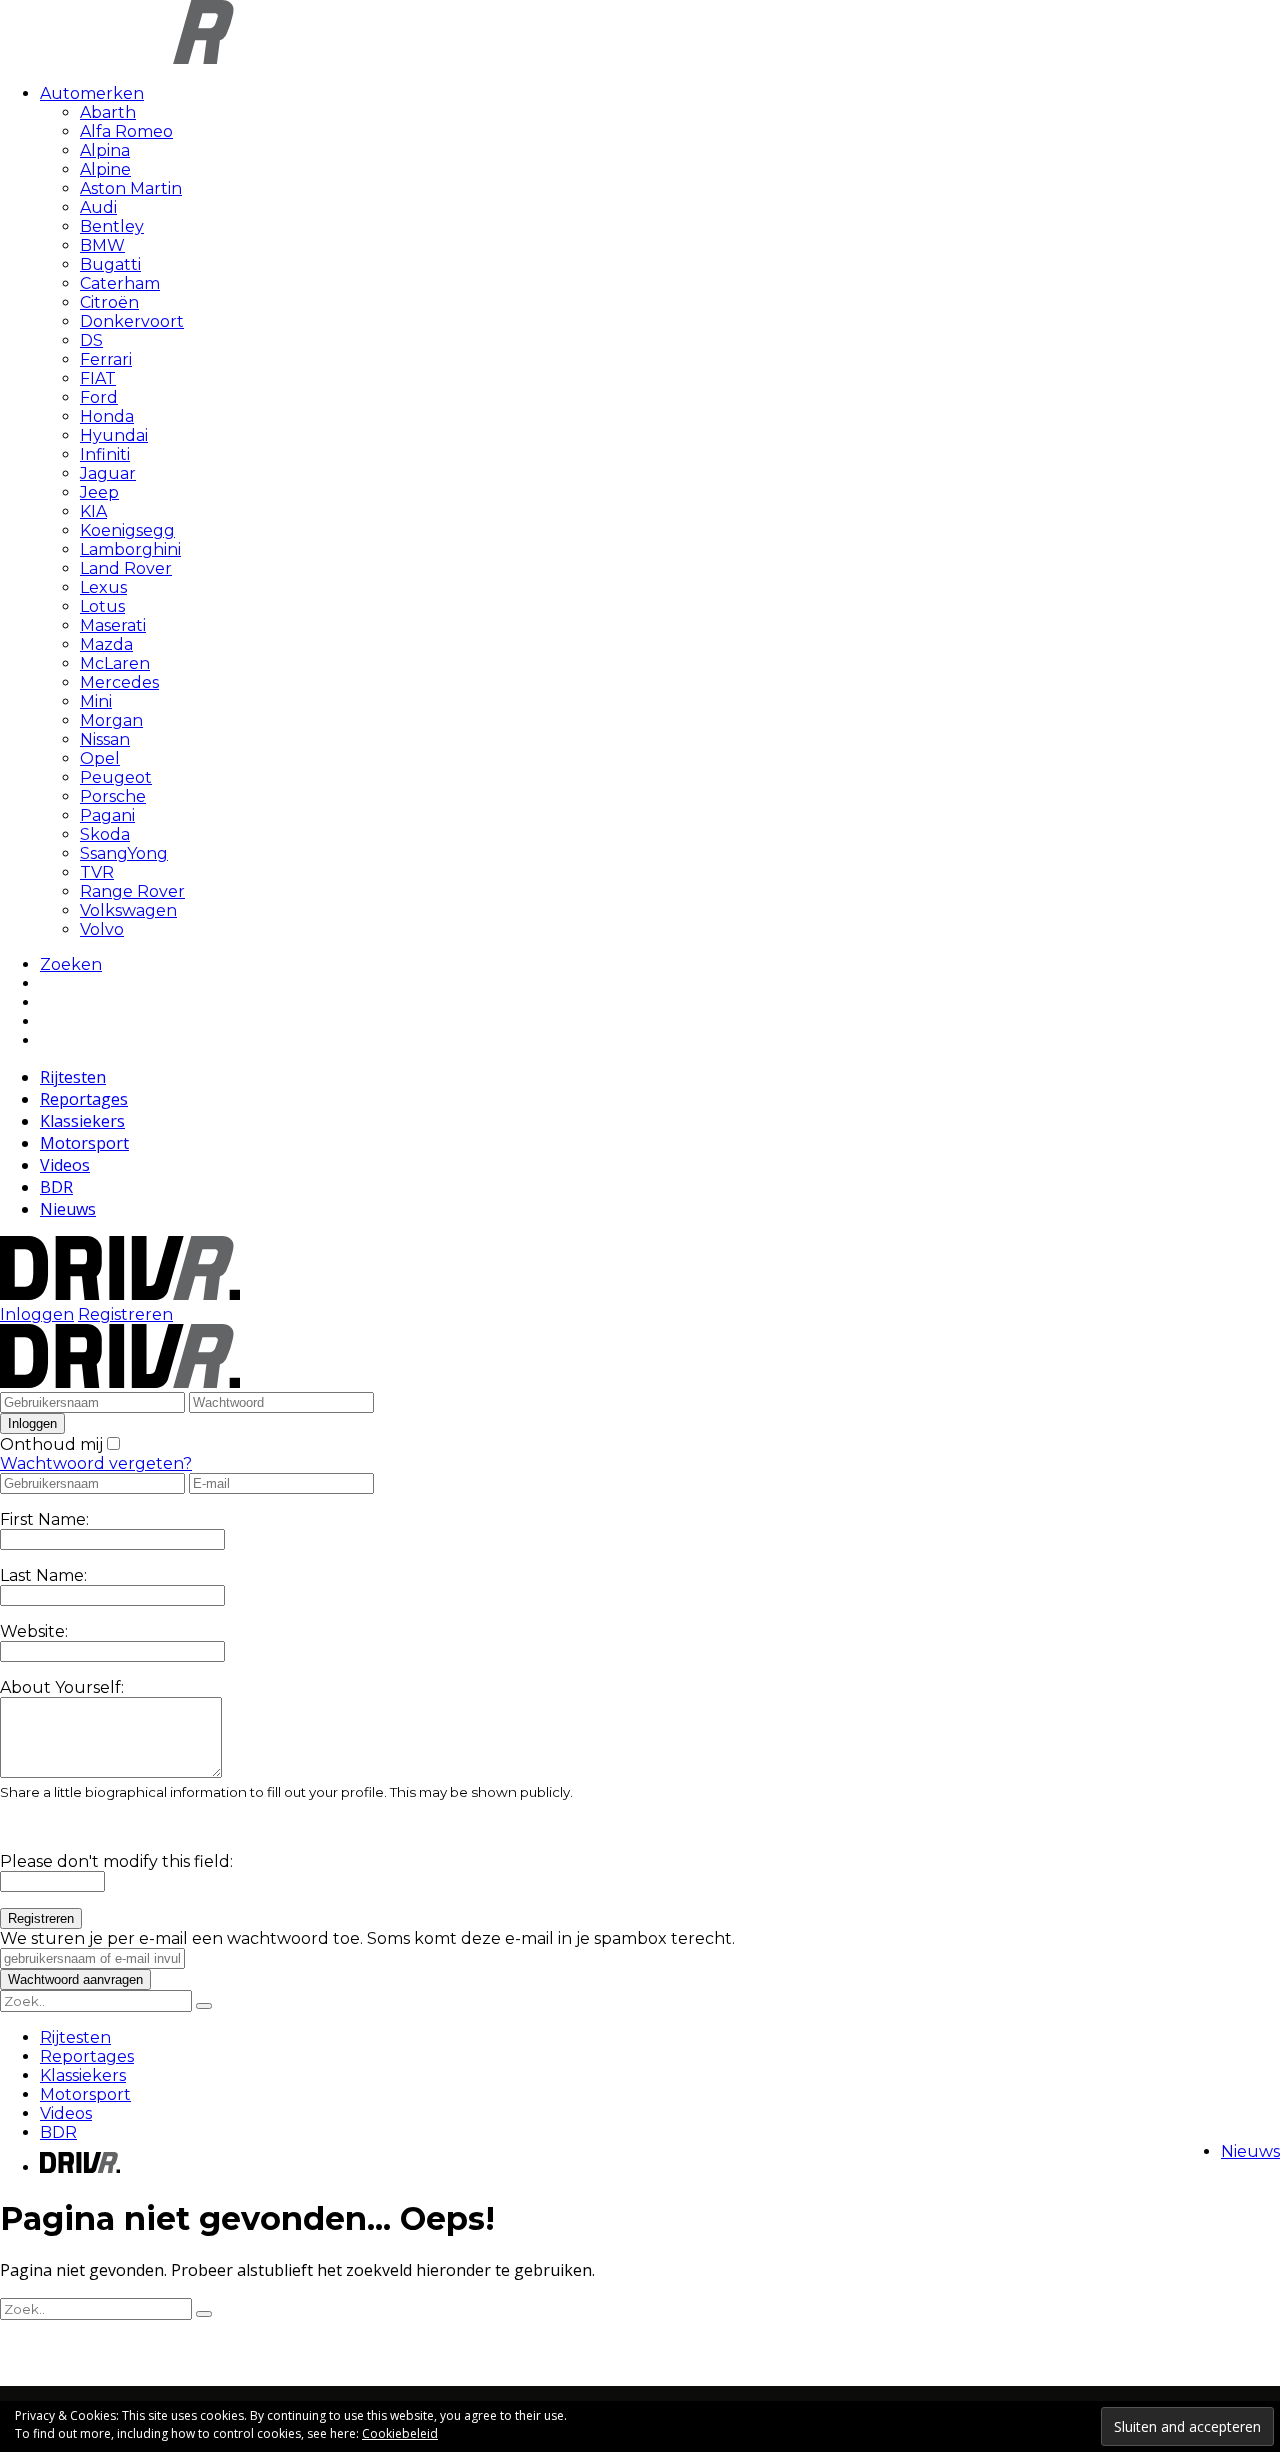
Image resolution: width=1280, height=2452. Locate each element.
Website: (34, 1631)
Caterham (120, 283)
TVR (97, 872)
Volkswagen (128, 910)
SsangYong (124, 853)
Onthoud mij (51, 1444)
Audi (98, 207)
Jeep (99, 492)
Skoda (105, 834)
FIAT (98, 378)
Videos (65, 1165)
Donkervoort (132, 321)
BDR (56, 1187)
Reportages (84, 1099)
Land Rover (126, 568)
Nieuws (68, 1209)
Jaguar (108, 473)
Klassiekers (82, 1121)
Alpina (105, 150)
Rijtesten (73, 1077)
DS (91, 340)
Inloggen (37, 1314)
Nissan (105, 739)
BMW (102, 245)
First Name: (44, 1519)
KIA (93, 511)
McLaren (115, 663)
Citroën (109, 302)
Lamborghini (130, 549)
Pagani (107, 815)
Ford (99, 397)
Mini (96, 701)
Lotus (102, 606)
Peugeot (116, 777)
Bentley (112, 226)
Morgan (111, 720)
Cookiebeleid (400, 2433)
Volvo (102, 929)
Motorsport (84, 1143)
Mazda (106, 644)
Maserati (113, 625)
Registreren (125, 1314)
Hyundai (114, 435)
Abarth (108, 112)
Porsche (113, 796)
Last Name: (43, 1575)
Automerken (92, 93)
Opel (100, 758)
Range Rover (132, 891)
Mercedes (119, 682)
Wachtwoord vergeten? (96, 1463)
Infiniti (105, 454)
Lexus (103, 587)
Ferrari (106, 359)
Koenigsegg (127, 530)
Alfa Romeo (126, 131)
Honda (107, 416)
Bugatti (110, 264)
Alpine (105, 169)
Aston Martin (131, 188)
